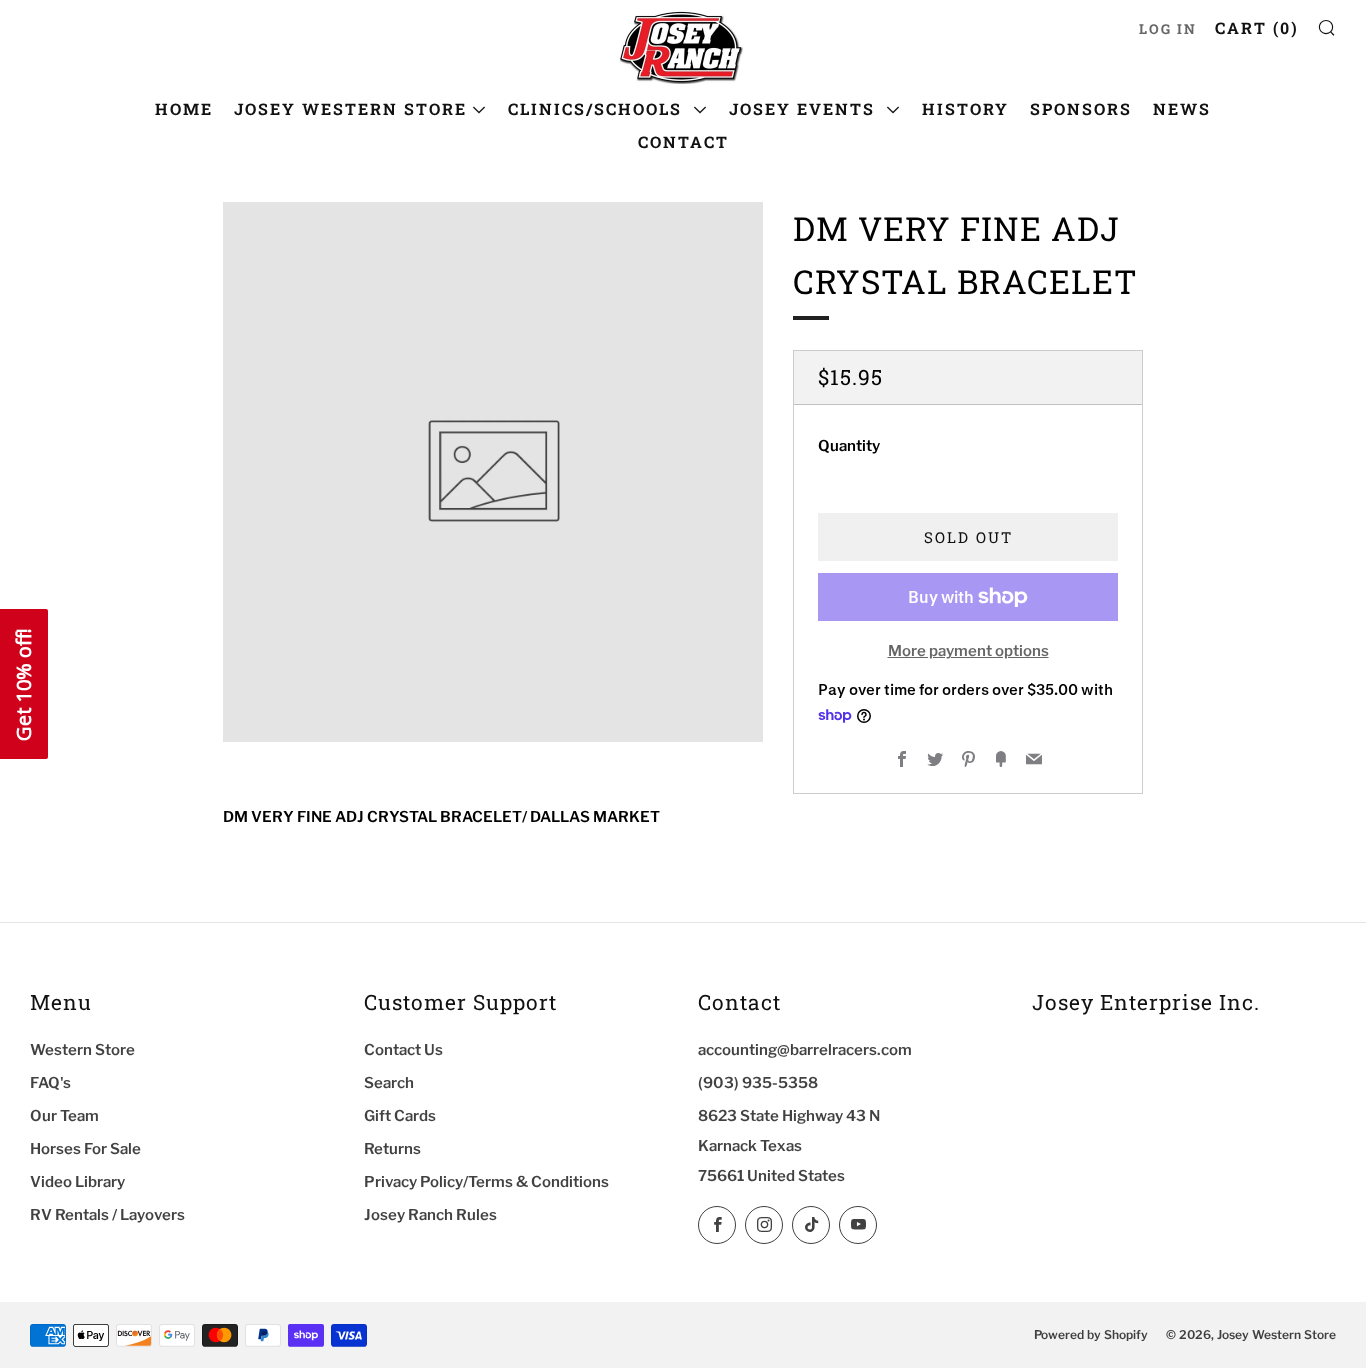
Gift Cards (400, 1116)
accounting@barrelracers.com (805, 1050)
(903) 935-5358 (758, 1083)
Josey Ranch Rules (430, 1215)
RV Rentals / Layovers (107, 1215)
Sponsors (1081, 108)
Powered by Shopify (1091, 1334)
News (1182, 108)
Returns (392, 1149)
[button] (24, 684)
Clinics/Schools (598, 108)
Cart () (1257, 27)
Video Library (77, 1182)
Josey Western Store (350, 108)
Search (389, 1083)
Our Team (64, 1116)
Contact (683, 141)
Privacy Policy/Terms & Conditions (486, 1182)
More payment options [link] (968, 651)
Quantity (849, 446)
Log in (1168, 29)
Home (184, 108)
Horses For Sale (85, 1149)
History (965, 108)
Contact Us (403, 1050)
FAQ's (50, 1083)
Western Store (82, 1050)
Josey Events (805, 108)
